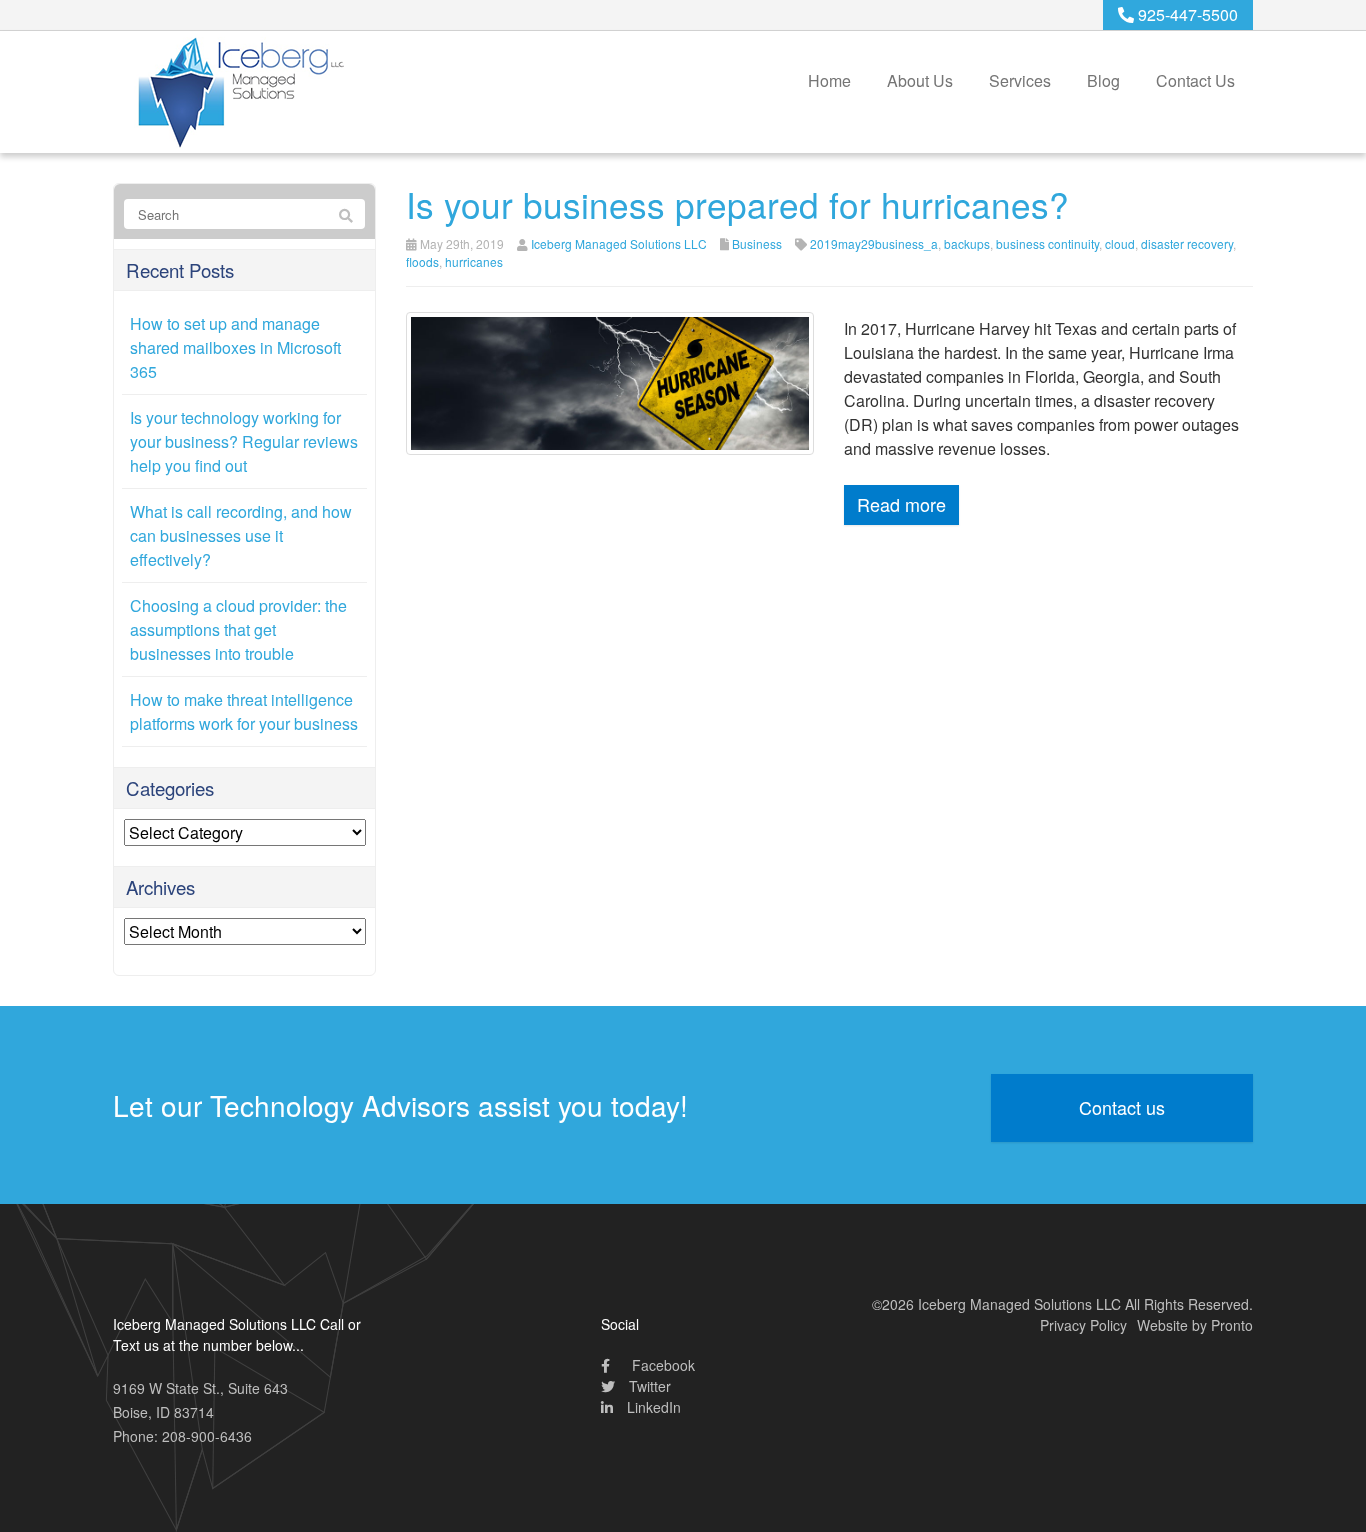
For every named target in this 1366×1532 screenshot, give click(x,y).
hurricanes (474, 261)
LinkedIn (652, 1407)
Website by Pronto (1195, 1325)
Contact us (1122, 1107)
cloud (1120, 243)
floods (422, 261)
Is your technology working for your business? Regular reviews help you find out (244, 441)
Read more (901, 504)
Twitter (648, 1386)
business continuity (1047, 243)
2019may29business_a (874, 243)
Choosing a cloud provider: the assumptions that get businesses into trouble (238, 629)
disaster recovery (1187, 243)
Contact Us (1195, 80)
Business (757, 243)
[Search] (346, 215)
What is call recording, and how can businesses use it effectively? (241, 535)
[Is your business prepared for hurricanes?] (610, 381)
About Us (920, 80)
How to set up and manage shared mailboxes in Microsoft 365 (235, 347)
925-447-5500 (1186, 14)
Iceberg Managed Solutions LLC (619, 243)
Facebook (661, 1365)
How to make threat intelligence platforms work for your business (244, 711)
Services (1020, 80)
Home (829, 80)
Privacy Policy (1083, 1325)
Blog (1103, 80)
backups (967, 243)
